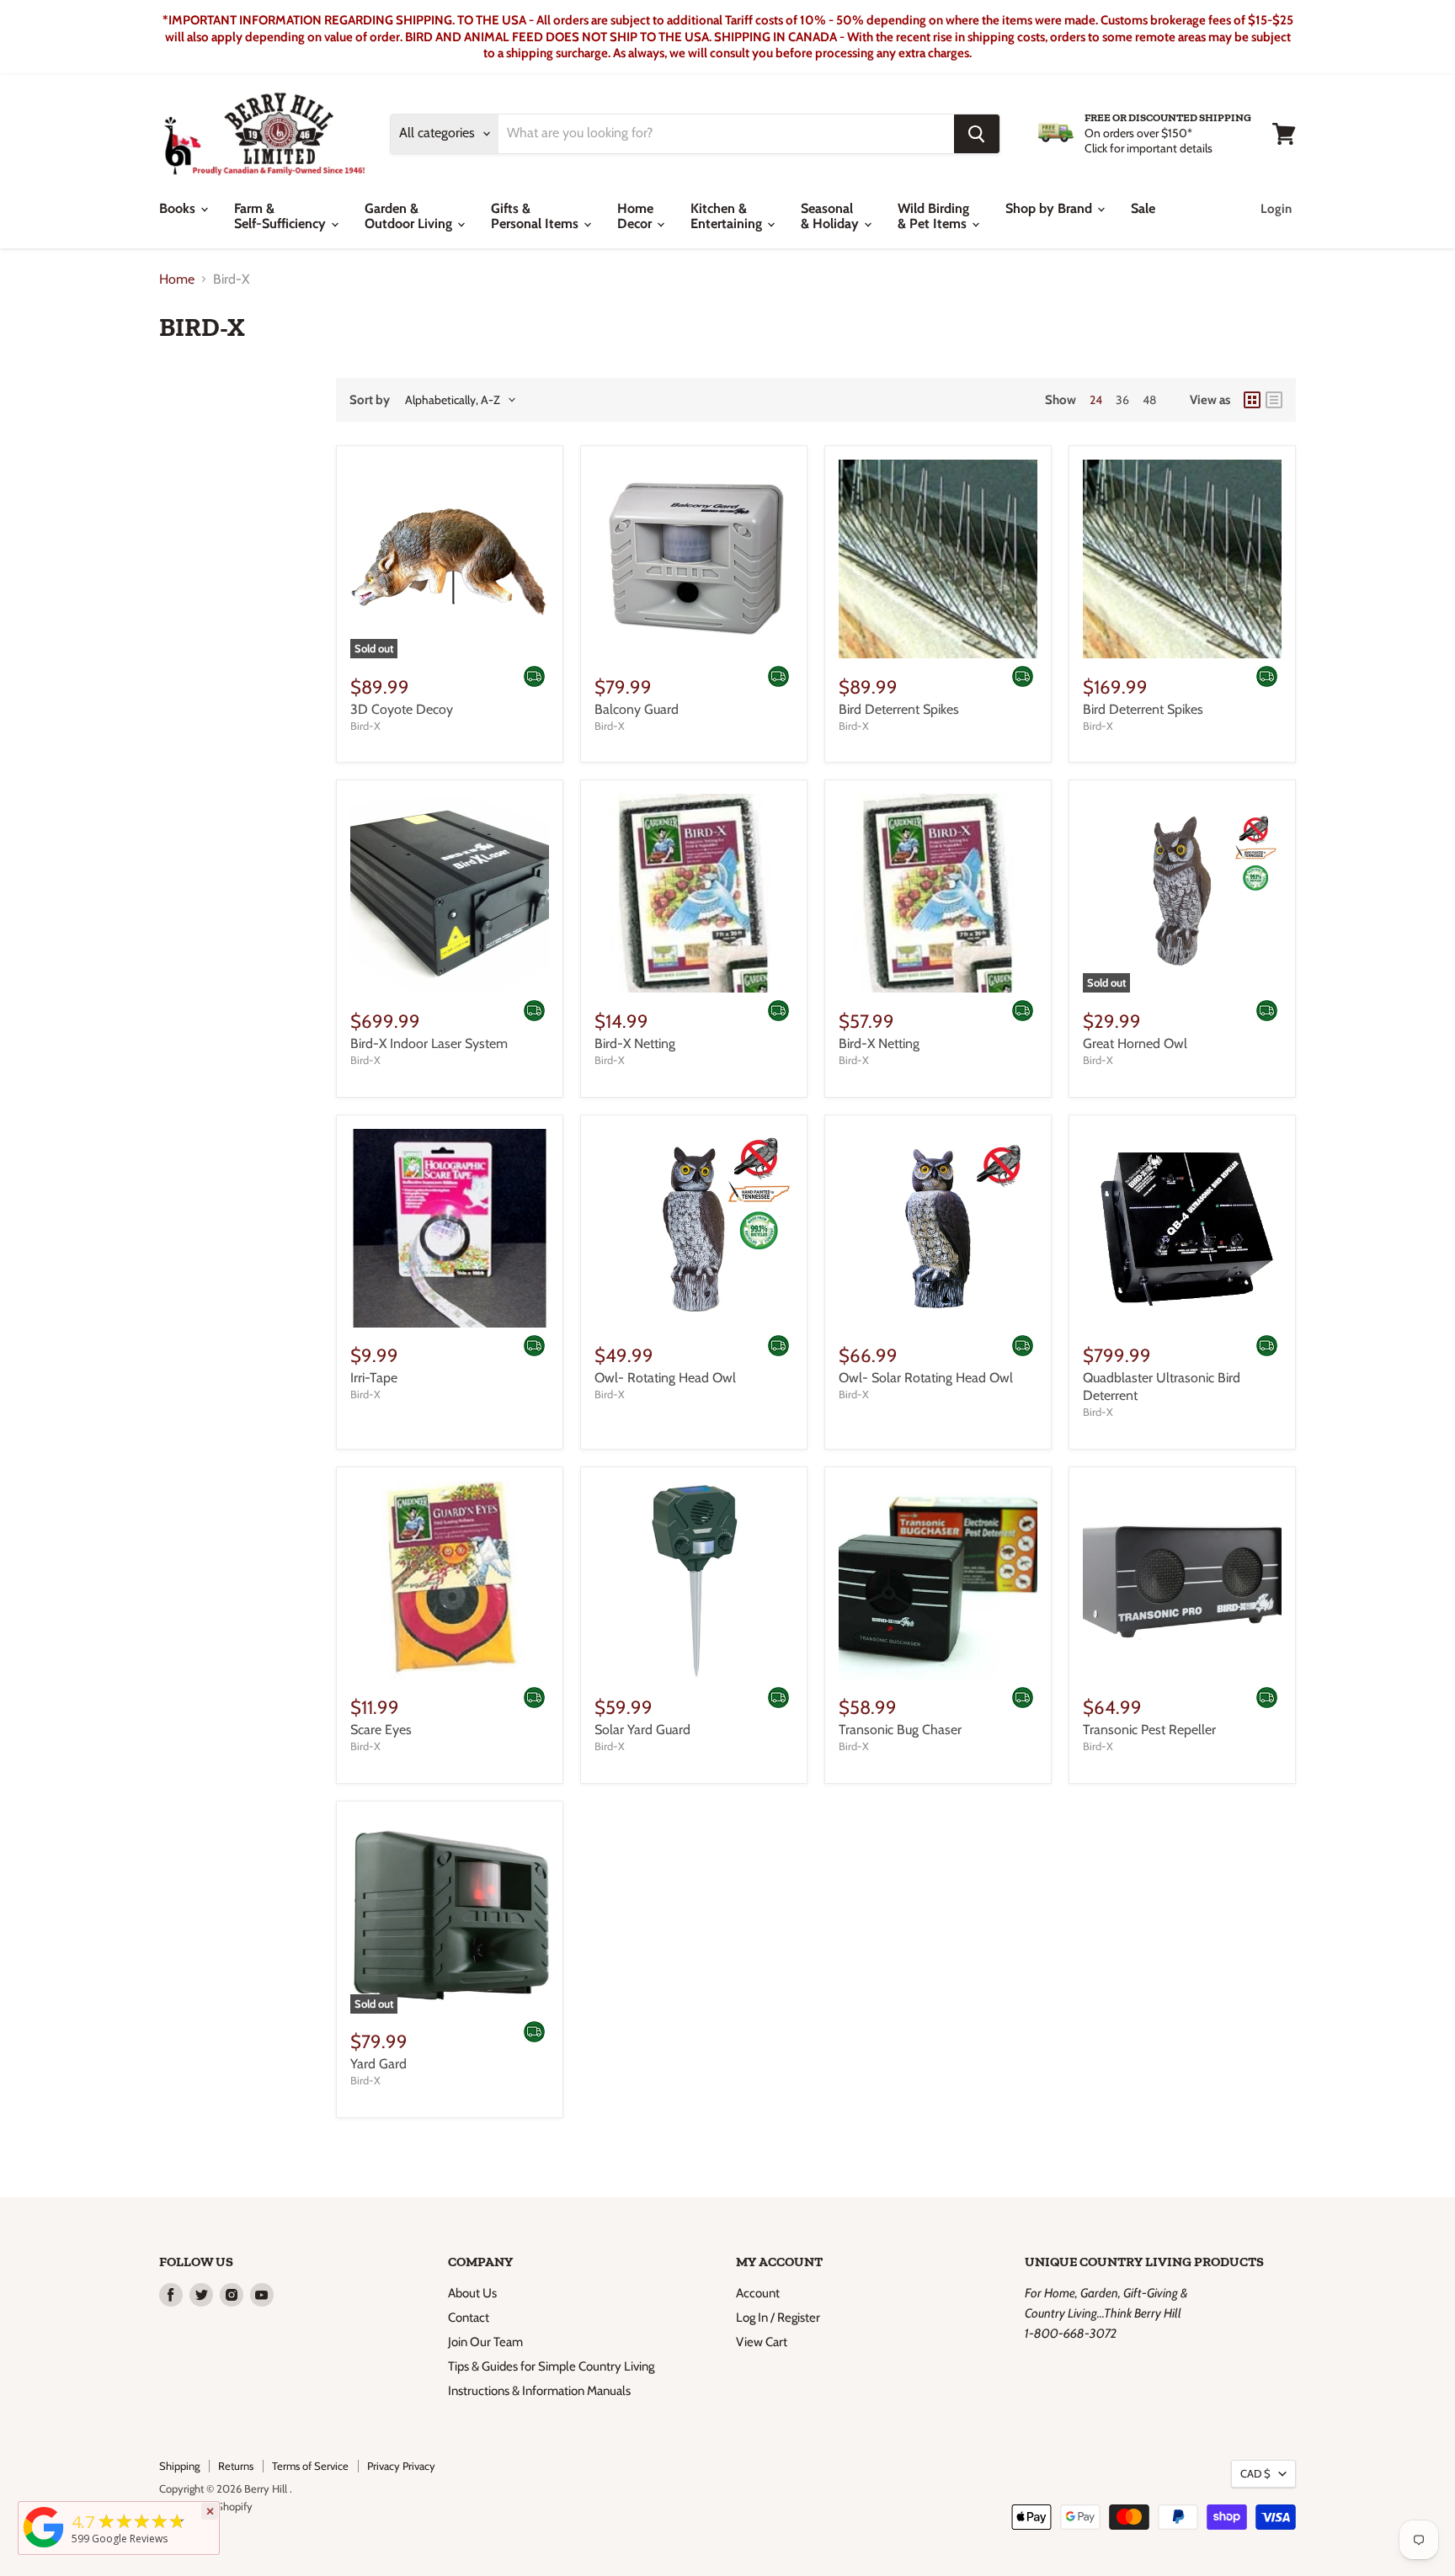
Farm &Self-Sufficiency (282, 216)
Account (758, 2293)
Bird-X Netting (635, 1043)
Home (177, 279)
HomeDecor (636, 216)
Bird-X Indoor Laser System (429, 1043)
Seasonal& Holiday (831, 216)
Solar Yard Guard (642, 1730)
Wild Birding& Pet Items (934, 216)
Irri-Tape (374, 1378)
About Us (472, 2293)
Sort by (370, 400)
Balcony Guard (637, 709)
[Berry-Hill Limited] (44, 2547)
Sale (1143, 208)
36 (1122, 400)
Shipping (179, 2466)
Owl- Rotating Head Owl (665, 1378)
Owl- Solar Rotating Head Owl (926, 1378)
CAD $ (1255, 2473)
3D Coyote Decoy (402, 709)
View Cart (762, 2342)
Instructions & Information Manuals (539, 2391)
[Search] (977, 134)
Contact (469, 2318)
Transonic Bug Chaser (900, 1730)
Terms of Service (310, 2466)
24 (1096, 400)
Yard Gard (378, 2064)
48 (1149, 400)
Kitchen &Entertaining (728, 216)
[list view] (1274, 400)
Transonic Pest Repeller (1149, 1730)
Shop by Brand (1050, 208)
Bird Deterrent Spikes (899, 709)
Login (1276, 209)
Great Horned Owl (1135, 1043)
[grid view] (1252, 400)
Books (179, 208)
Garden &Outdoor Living (410, 216)
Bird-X (365, 726)
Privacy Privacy (401, 2466)
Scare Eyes (381, 1730)
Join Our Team (485, 2342)
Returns (236, 2466)
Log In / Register (778, 2318)
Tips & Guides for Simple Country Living (551, 2366)
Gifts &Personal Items (536, 216)
